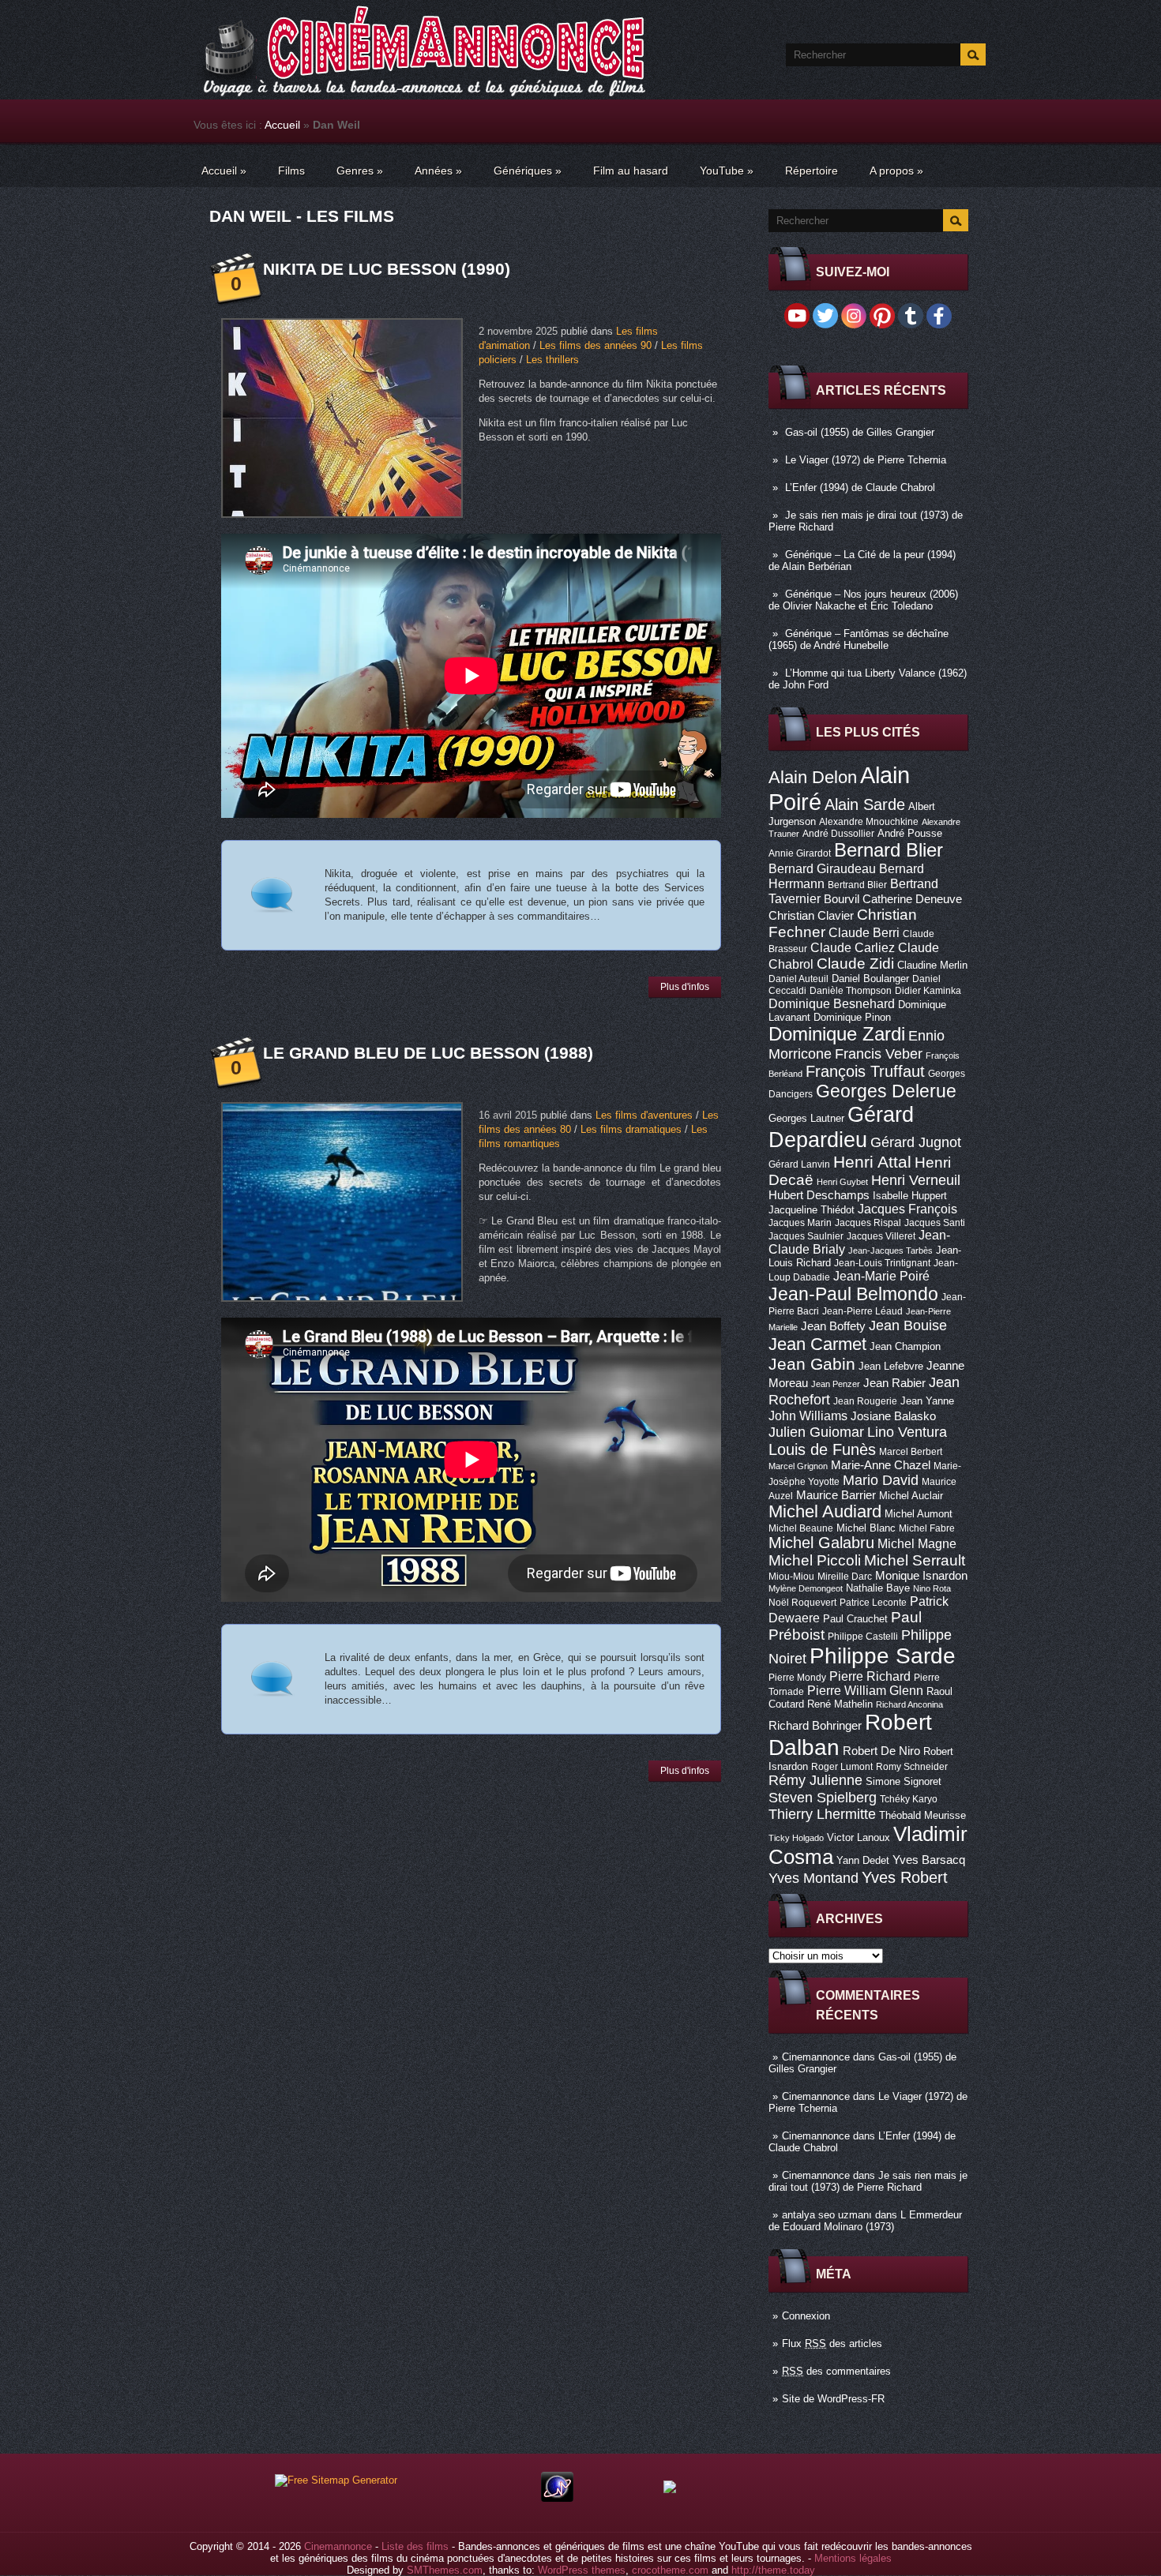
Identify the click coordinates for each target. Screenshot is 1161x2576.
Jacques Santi (935, 1223)
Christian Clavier (811, 916)
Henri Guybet (842, 1182)
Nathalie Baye (878, 1588)
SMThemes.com (445, 2570)
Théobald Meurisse (922, 1815)
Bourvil (842, 899)
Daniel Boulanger (870, 979)
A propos (896, 171)
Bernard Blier (889, 850)
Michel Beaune (801, 1528)
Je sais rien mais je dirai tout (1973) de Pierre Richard (868, 2181)
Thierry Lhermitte (822, 1814)
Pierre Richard (870, 1676)
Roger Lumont (842, 1767)
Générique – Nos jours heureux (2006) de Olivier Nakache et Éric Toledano (863, 600)
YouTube (727, 171)
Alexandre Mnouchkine (869, 822)
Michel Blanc (866, 1528)
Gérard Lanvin (799, 1164)
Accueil (282, 125)
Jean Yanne (927, 1401)
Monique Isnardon (921, 1576)
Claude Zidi (855, 964)
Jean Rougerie (865, 1401)
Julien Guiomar (816, 1432)
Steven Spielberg (823, 1797)
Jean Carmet (817, 1344)
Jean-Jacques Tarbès (890, 1251)
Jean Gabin (812, 1364)
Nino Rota (932, 1588)
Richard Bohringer (815, 1726)
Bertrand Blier (857, 885)
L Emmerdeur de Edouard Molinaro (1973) (865, 2221)
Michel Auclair (911, 1496)
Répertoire (812, 171)
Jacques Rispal (868, 1223)
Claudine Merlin (932, 965)
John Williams (808, 1415)
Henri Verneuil (916, 1180)
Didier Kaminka (928, 991)
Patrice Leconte (873, 1603)
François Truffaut (865, 1071)
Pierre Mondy (797, 1678)
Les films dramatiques (631, 1129)
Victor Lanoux (859, 1837)
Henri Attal (872, 1162)
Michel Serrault (915, 1560)
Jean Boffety (833, 1326)
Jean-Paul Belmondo (853, 1294)
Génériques (528, 171)
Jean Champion (905, 1346)
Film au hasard (631, 171)
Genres (360, 171)
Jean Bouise (908, 1325)
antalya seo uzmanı (827, 2215)
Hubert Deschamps (819, 1195)
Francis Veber (879, 1054)
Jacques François (907, 1209)
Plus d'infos (685, 987)
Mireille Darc (845, 1577)
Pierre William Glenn (865, 1691)
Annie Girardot (800, 853)
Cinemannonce (816, 2057)
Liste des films (415, 2546)
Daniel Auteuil (798, 979)
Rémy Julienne (815, 1780)
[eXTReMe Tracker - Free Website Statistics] (557, 2498)
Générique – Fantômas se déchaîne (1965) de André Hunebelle (859, 639)
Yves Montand (813, 1878)
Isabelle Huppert (910, 1196)
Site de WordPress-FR (833, 2399)
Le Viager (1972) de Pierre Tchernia (866, 460)
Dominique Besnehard (832, 1003)
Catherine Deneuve (912, 899)
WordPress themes (582, 2570)
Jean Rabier (894, 1383)
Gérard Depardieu (841, 1127)
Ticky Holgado (796, 1838)
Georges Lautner (806, 1118)
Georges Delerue (886, 1091)
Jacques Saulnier (806, 1236)
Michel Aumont (919, 1514)
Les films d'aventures (644, 1115)
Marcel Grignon (798, 1466)
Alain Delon (813, 777)
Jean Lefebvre (891, 1366)
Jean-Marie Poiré (881, 1276)
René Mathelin (840, 1704)
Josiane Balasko (893, 1416)
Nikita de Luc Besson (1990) (387, 269)
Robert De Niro (881, 1751)
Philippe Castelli (863, 1637)
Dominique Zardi (837, 1034)
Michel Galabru (821, 1543)
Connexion (806, 2316)
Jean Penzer (836, 1384)
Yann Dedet (863, 1860)
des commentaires (836, 2371)
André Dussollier (838, 834)
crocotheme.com (670, 2570)
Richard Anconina (909, 1704)
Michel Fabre (927, 1528)
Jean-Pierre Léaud (862, 1311)
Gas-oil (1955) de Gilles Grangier (860, 432)
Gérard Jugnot (916, 1142)
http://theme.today (773, 2570)
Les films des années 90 (596, 345)
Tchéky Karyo (909, 1799)
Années (438, 171)
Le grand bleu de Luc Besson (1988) (428, 1053)
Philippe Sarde (883, 1656)
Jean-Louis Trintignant (882, 1263)
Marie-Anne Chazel (881, 1465)
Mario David (881, 1480)
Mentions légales (853, 2558)
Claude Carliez (853, 948)
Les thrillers (552, 360)
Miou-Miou (791, 1577)
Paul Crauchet (855, 1619)
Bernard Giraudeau (822, 868)
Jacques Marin (800, 1223)
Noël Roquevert (802, 1603)
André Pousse (910, 833)
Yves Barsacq (929, 1860)
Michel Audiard (825, 1511)
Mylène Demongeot (806, 1588)
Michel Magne (917, 1543)
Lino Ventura (907, 1432)
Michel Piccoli (815, 1560)
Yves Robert (905, 1877)
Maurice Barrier (836, 1495)
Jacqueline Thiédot (812, 1210)
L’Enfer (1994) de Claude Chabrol (860, 487)
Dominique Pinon (852, 1017)
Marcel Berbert (911, 1452)
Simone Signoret (904, 1781)
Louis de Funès (822, 1449)
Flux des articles (832, 2344)
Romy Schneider (912, 1767)
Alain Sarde (865, 804)
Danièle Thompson (851, 991)
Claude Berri (864, 932)
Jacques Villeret (881, 1236)
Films (291, 171)
